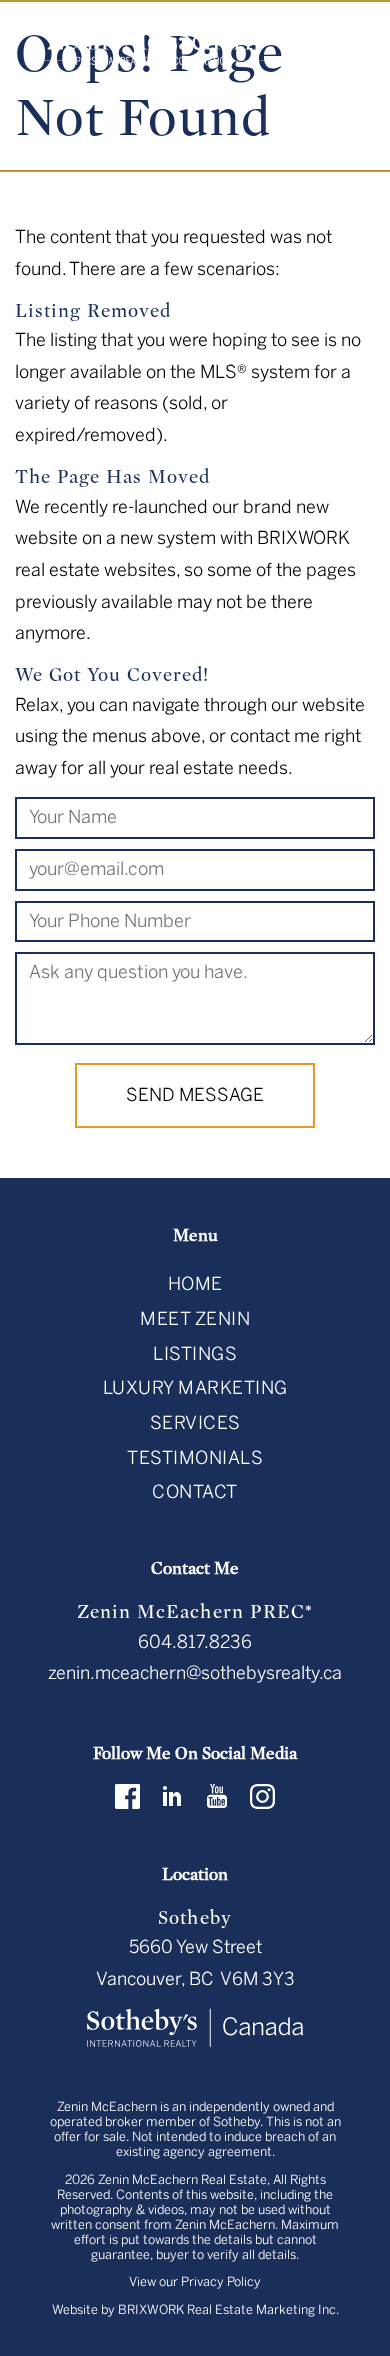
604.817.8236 (195, 1642)
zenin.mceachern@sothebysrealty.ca (195, 1673)
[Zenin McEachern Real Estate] (156, 45)
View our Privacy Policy (195, 2281)
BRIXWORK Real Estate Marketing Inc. (228, 2309)
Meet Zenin (195, 1319)
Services (195, 1423)
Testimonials (195, 1458)
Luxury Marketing (195, 1388)
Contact (195, 1492)
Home (195, 1284)
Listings (195, 1354)
